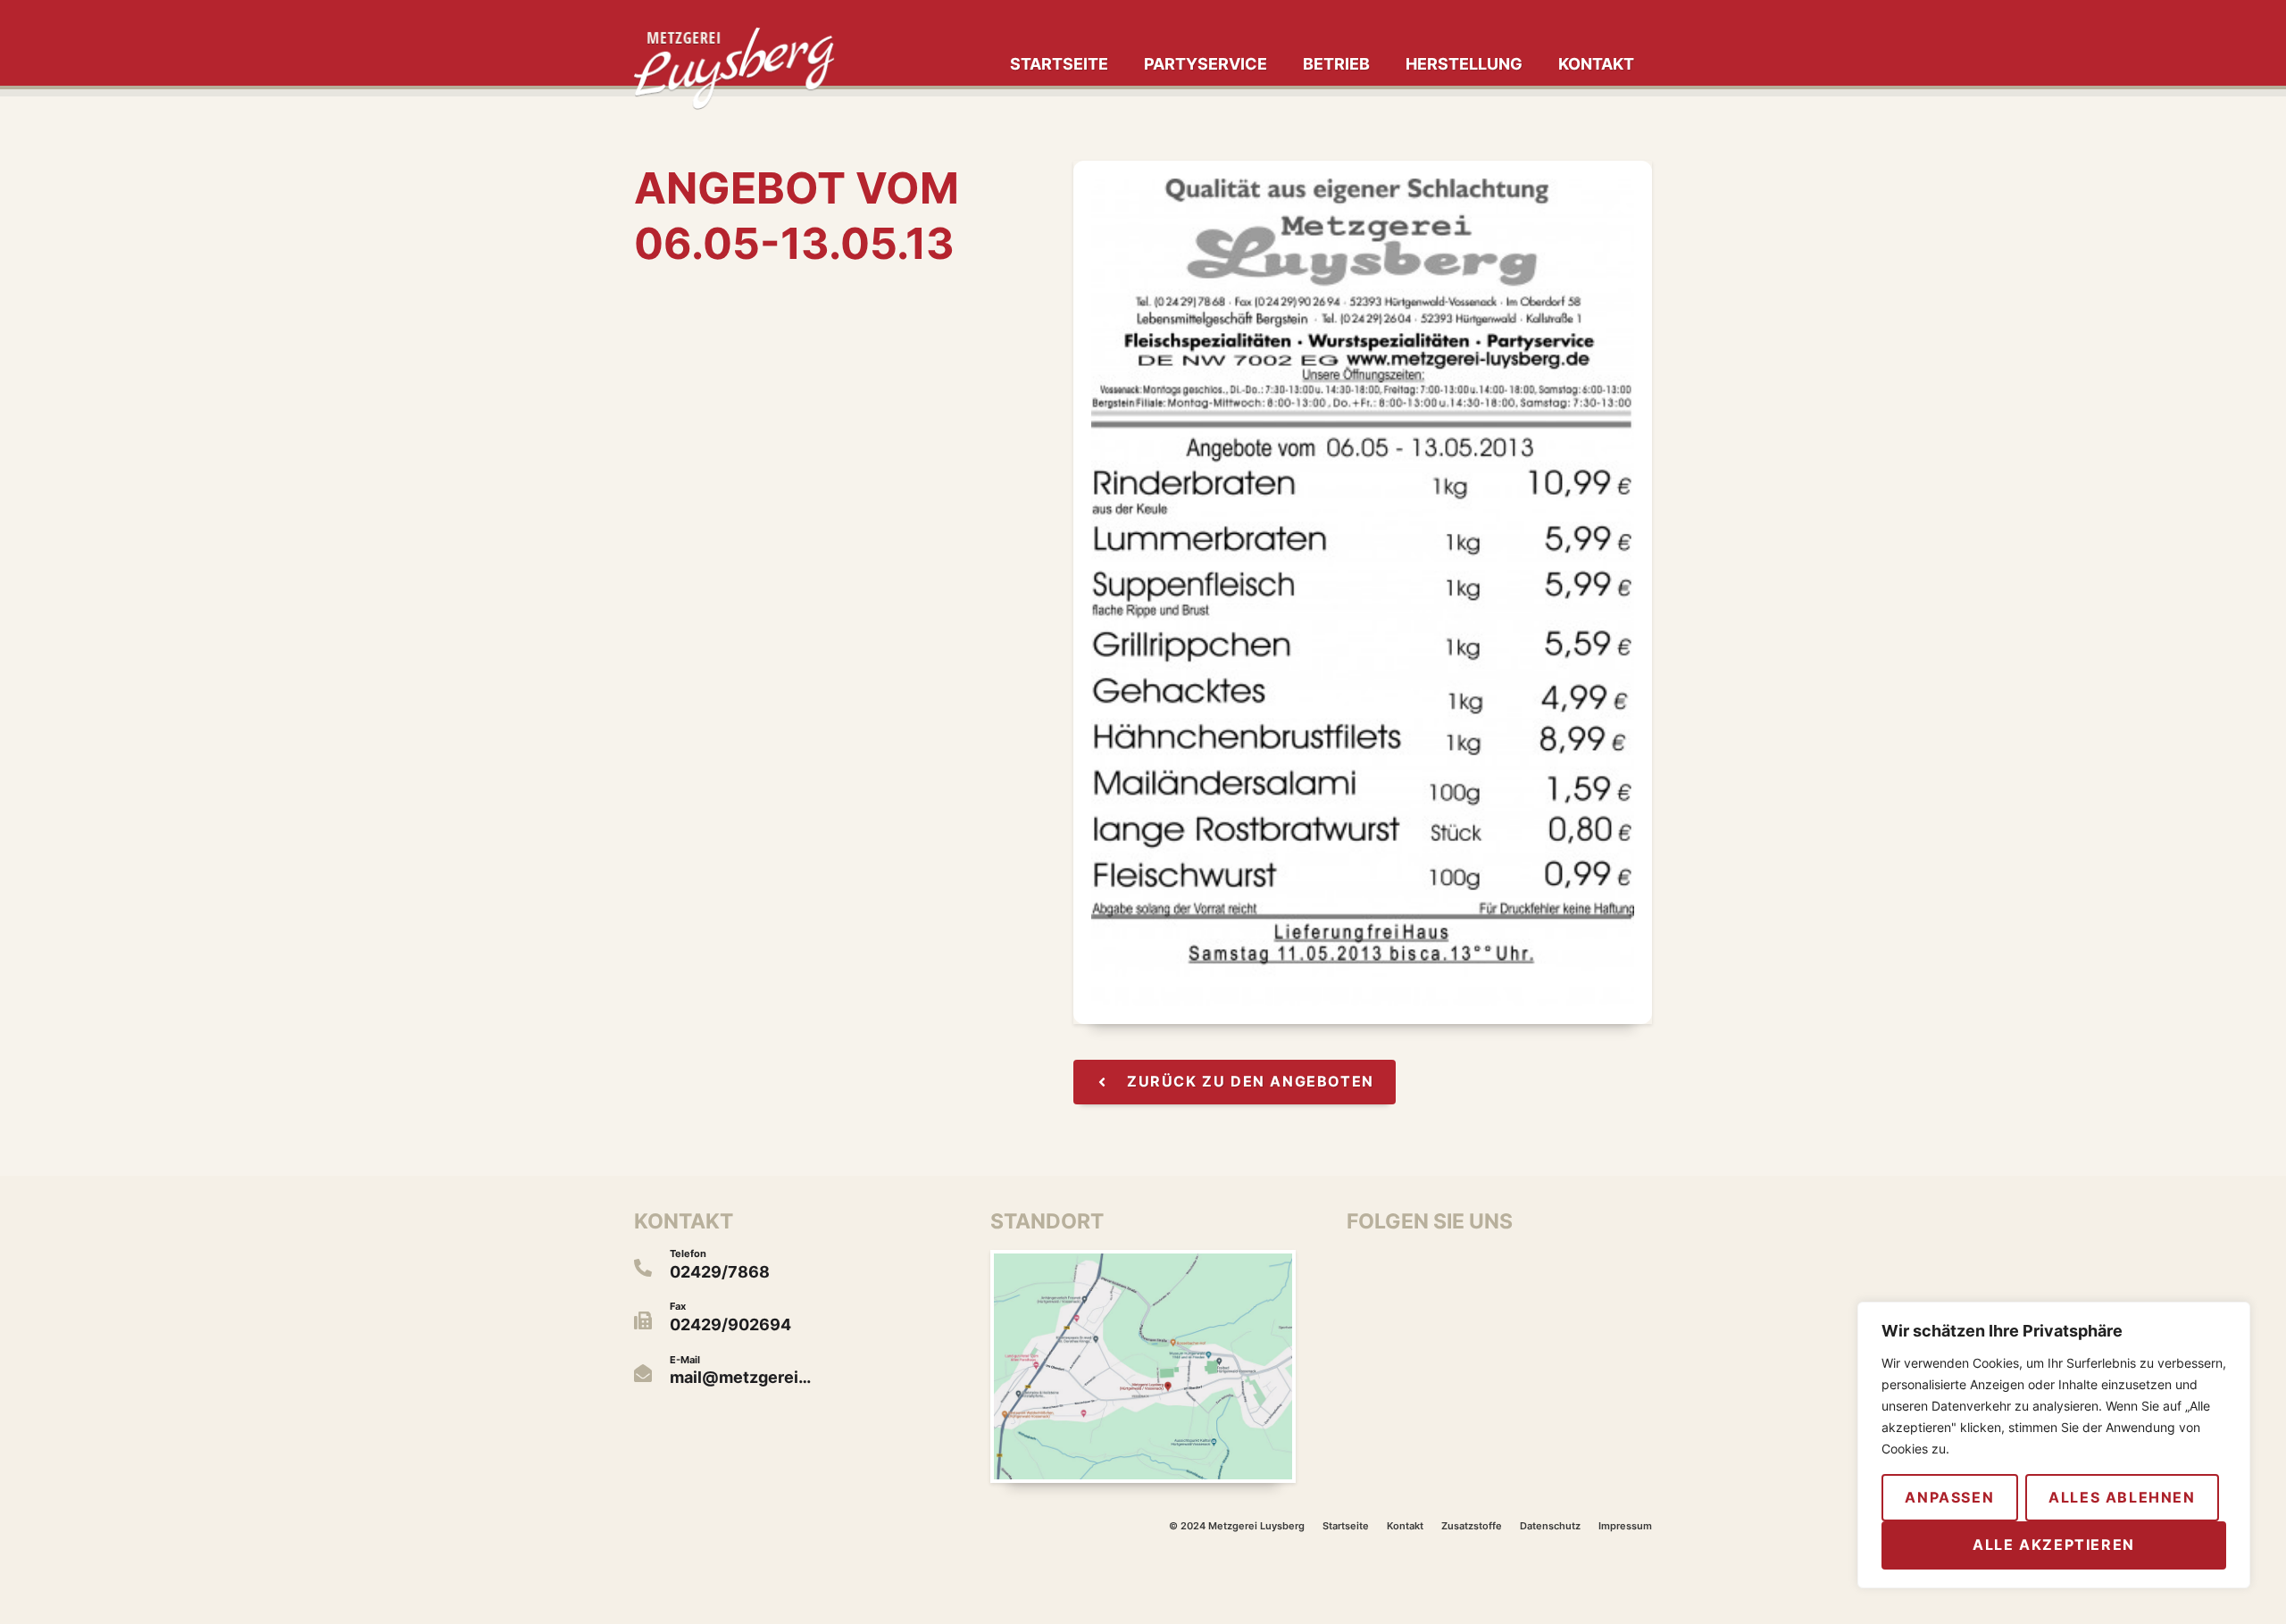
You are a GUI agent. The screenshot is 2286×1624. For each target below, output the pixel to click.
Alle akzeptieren (2054, 1545)
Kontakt (1596, 64)
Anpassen (1949, 1497)
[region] (2054, 1445)
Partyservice (1206, 64)
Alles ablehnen (2122, 1497)
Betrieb (1336, 64)
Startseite (1059, 64)
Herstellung (1464, 64)
